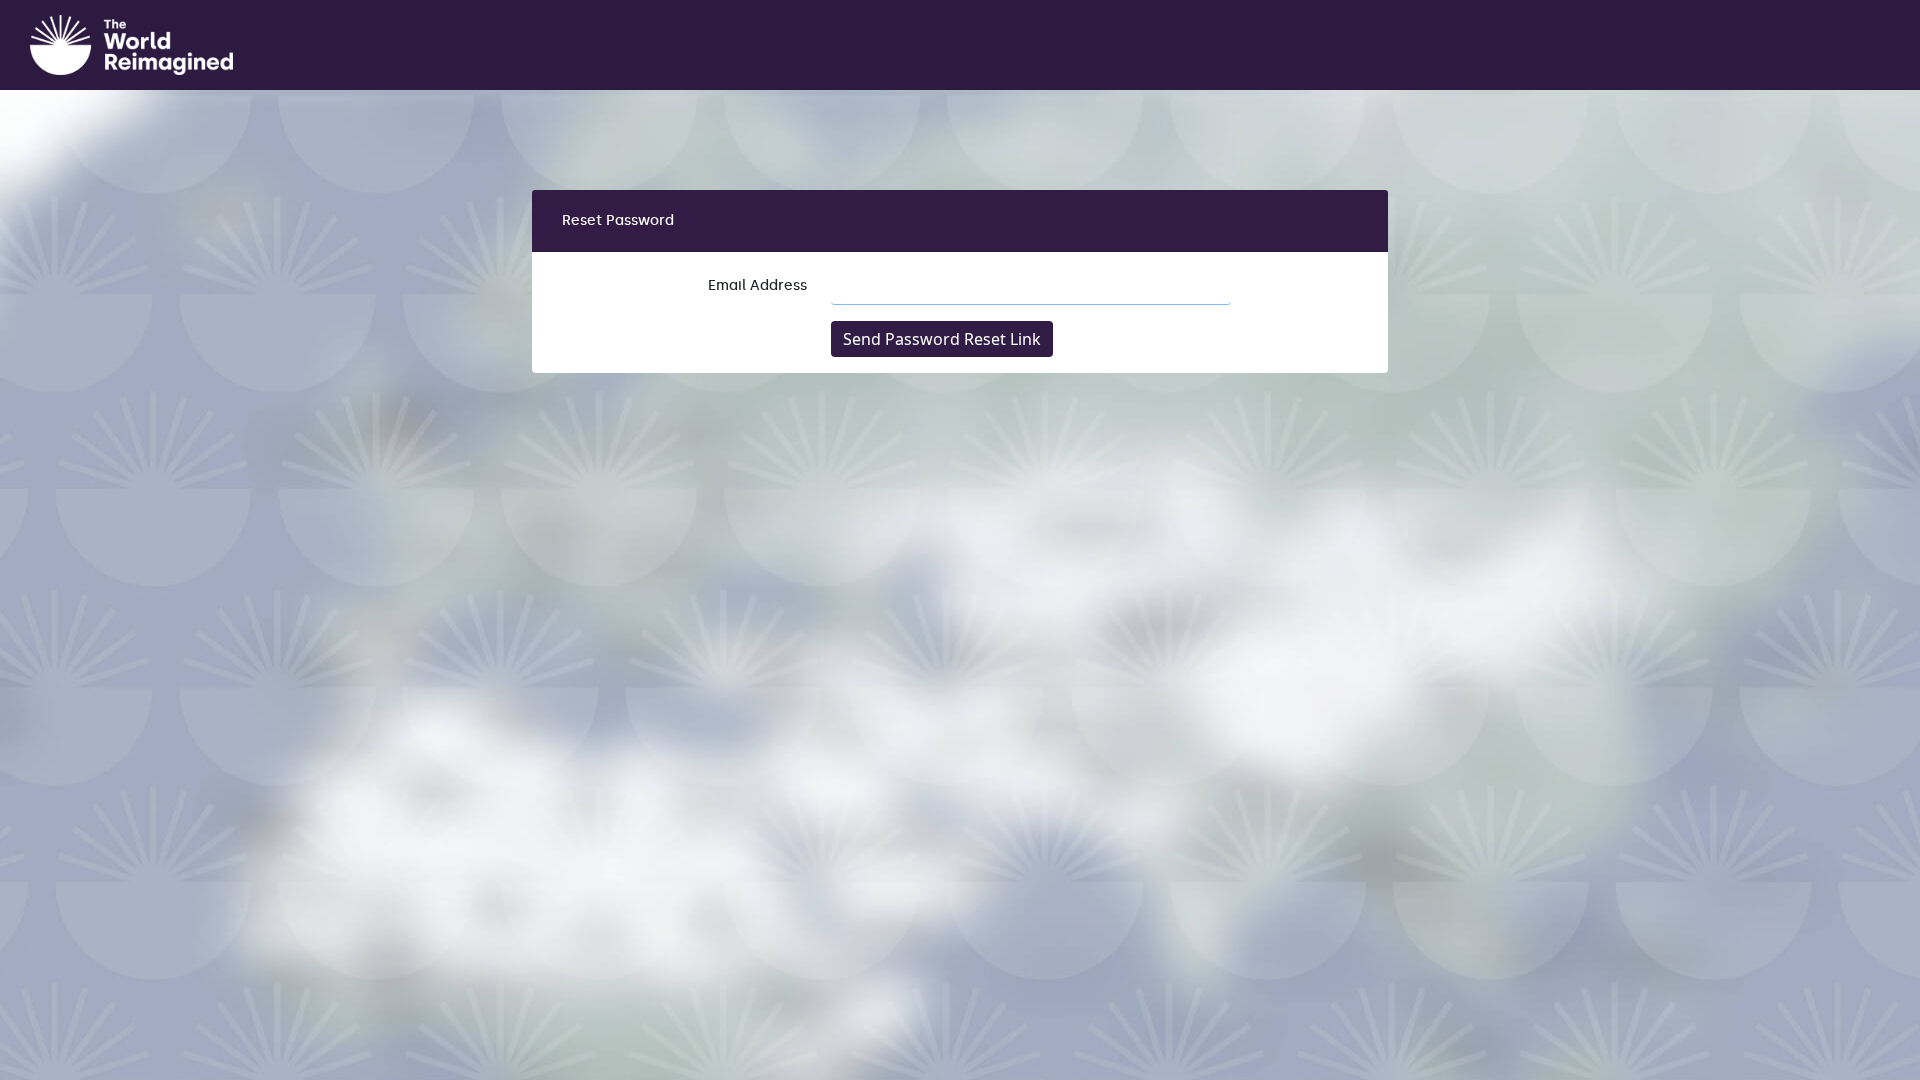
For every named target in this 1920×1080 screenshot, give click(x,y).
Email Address (757, 285)
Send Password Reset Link (942, 339)
